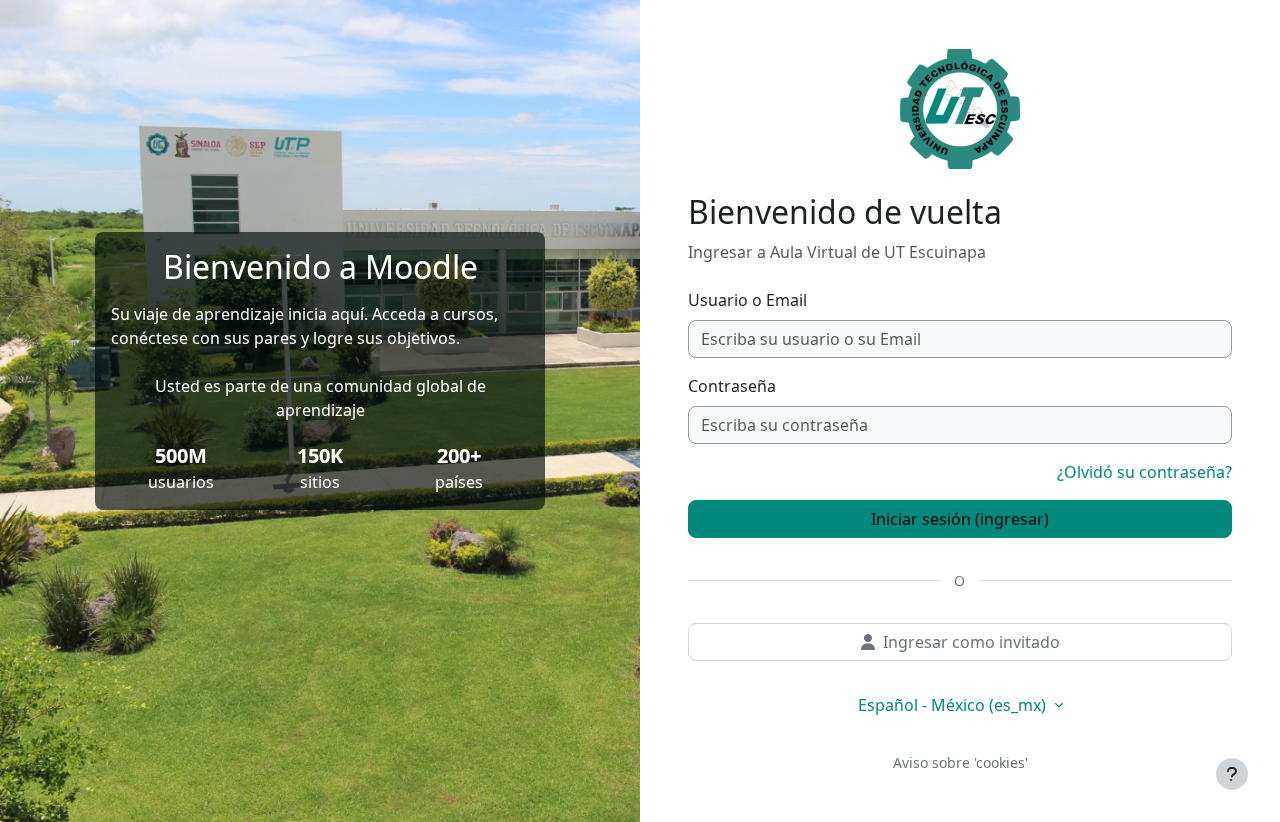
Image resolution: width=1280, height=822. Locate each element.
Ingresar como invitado (971, 642)
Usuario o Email (747, 300)
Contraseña (732, 386)
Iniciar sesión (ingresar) (960, 519)
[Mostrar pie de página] (1232, 774)
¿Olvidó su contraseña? (1144, 472)
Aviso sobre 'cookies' (960, 762)
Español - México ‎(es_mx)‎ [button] (954, 705)
